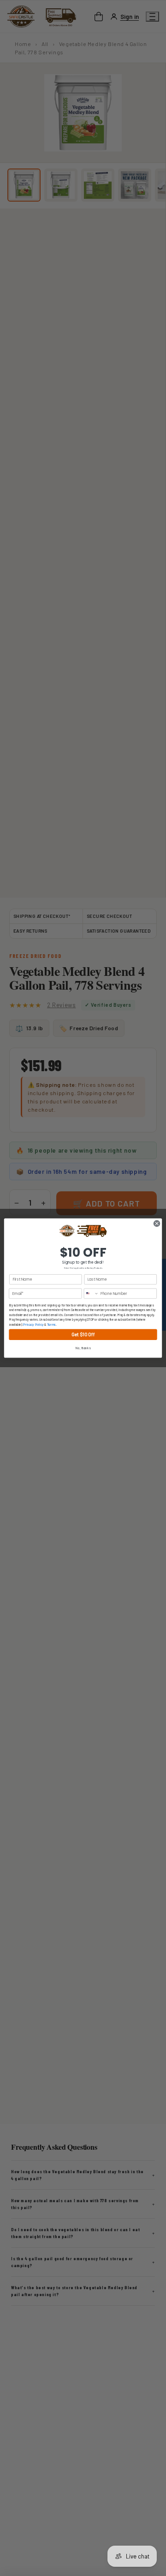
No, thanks (83, 1348)
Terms (51, 1325)
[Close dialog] (157, 1223)
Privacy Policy (33, 1325)
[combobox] (91, 1293)
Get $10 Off (83, 1334)
